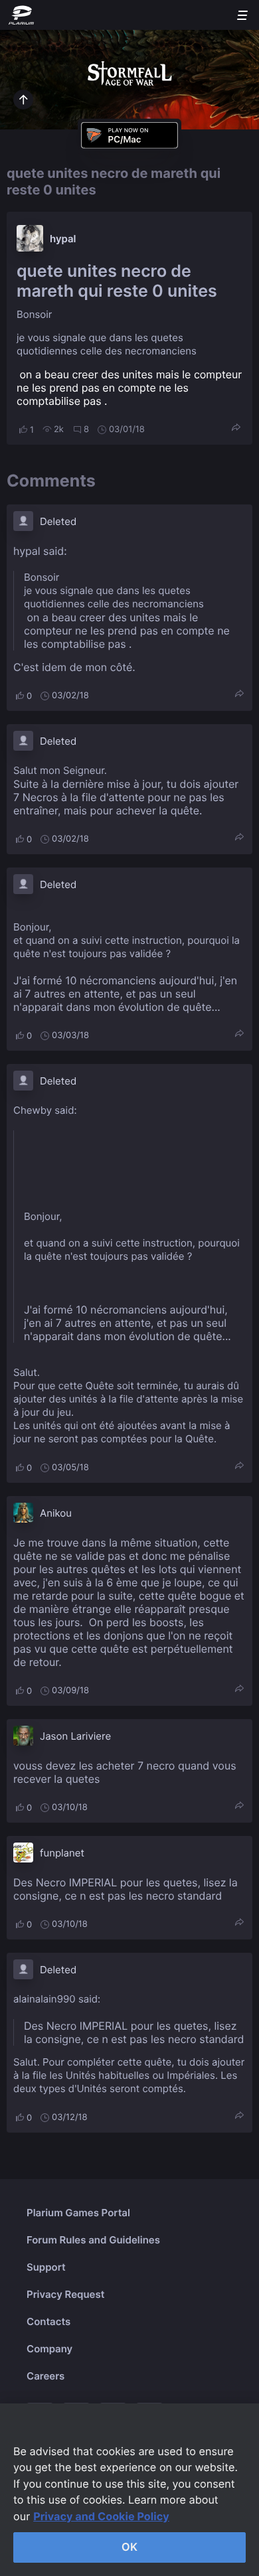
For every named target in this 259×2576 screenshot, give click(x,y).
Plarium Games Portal (78, 2213)
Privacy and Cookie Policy (101, 2516)
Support (46, 2267)
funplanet (62, 1853)
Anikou (56, 1513)
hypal (63, 239)
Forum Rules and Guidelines (93, 2240)
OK (129, 2547)
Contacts (48, 2321)
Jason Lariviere (75, 1736)
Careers (45, 2376)
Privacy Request (65, 2294)
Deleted (58, 521)
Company (49, 2349)
